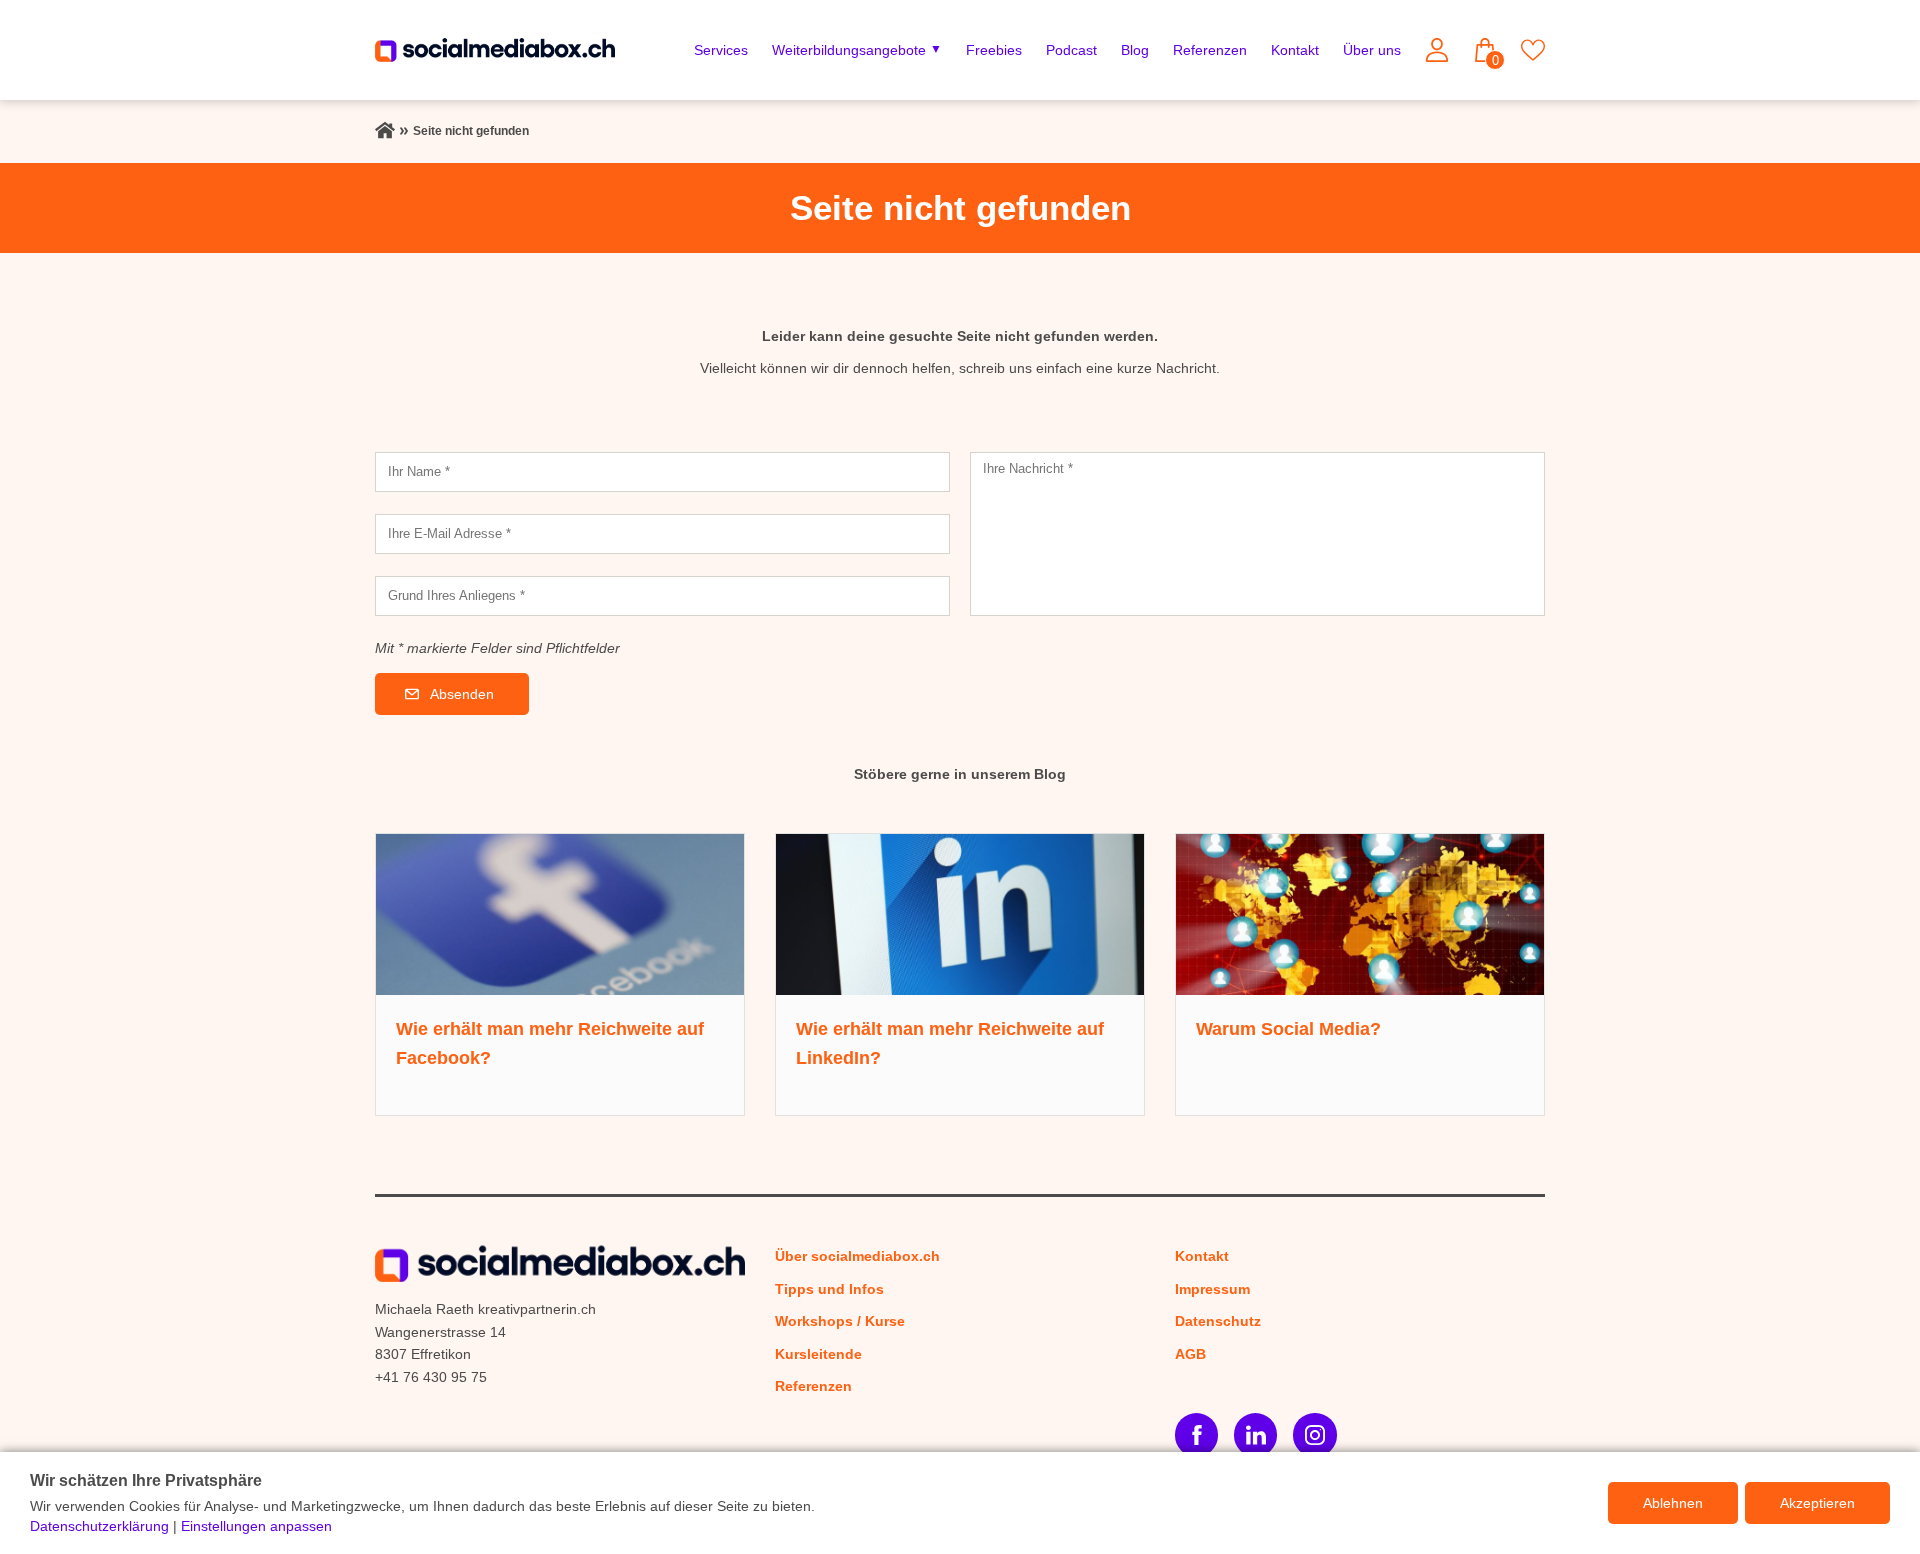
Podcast (1071, 50)
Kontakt (1295, 50)
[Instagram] (1314, 1434)
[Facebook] (1196, 1434)
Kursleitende (818, 1354)
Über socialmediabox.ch (857, 1256)
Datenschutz (1218, 1321)
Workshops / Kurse (840, 1321)
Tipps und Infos (829, 1289)
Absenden (462, 694)
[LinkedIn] (1255, 1434)
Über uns (1372, 50)
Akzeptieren (1817, 1503)
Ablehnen (1673, 1503)
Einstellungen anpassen (256, 1526)
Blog (1135, 50)
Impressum (1212, 1289)
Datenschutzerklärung (99, 1526)
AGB (1190, 1354)
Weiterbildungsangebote (849, 50)
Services (721, 50)
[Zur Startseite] (385, 131)
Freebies (994, 50)
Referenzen (1210, 50)
